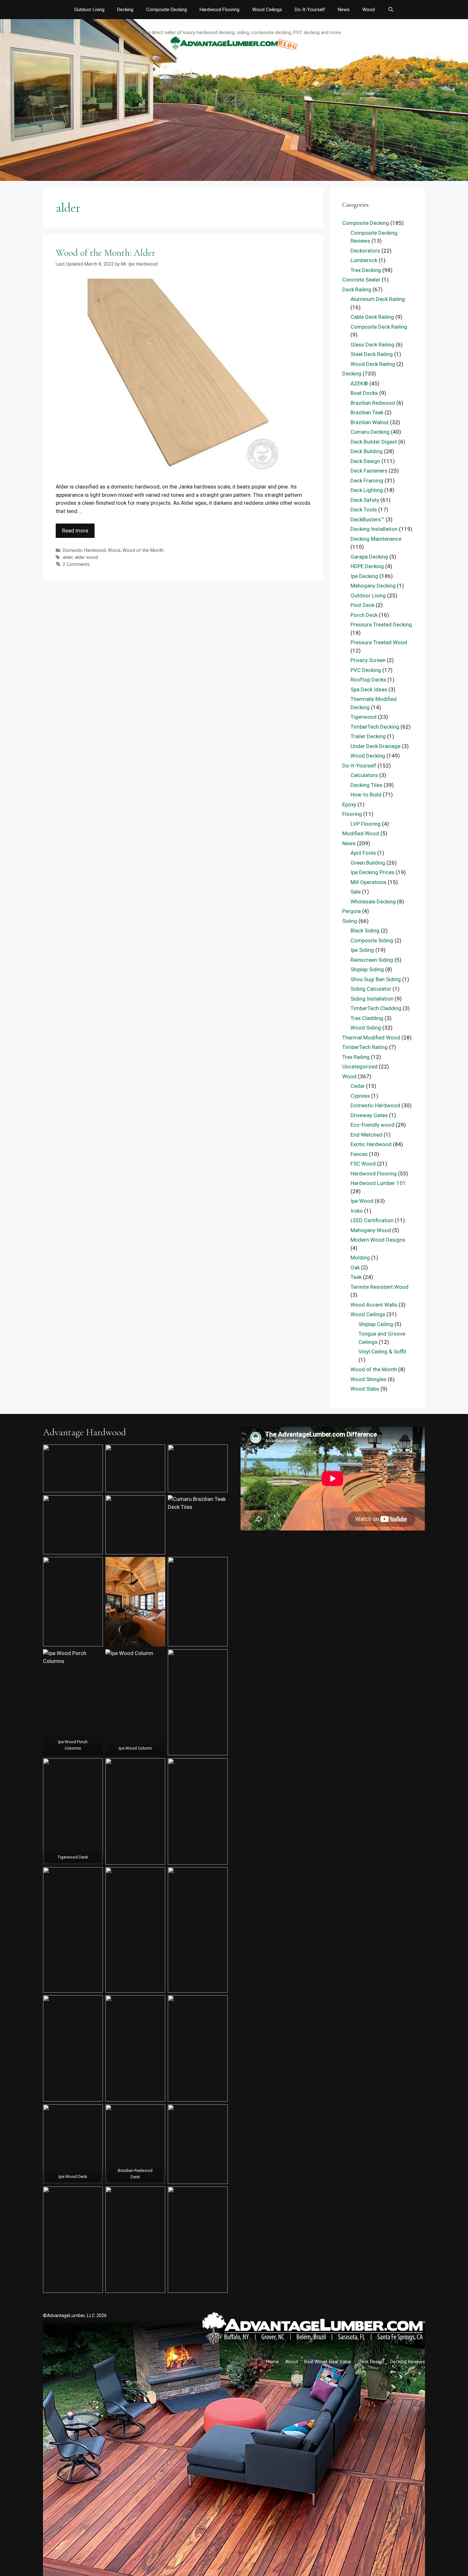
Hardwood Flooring (220, 10)
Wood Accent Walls (374, 1305)
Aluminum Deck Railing (378, 299)
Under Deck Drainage (376, 746)
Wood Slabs (365, 1389)
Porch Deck (364, 615)
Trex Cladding (367, 1018)
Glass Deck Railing (372, 345)
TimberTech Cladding (376, 1008)
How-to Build (366, 795)
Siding (350, 921)
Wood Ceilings (267, 10)
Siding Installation (372, 999)
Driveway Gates (369, 1115)
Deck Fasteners (369, 471)
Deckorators (365, 251)
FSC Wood (363, 1164)
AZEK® (359, 383)
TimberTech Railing (365, 1047)
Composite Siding (372, 940)
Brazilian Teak (367, 412)
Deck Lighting (367, 490)
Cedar (358, 1086)
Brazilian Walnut (370, 422)
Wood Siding (366, 1028)
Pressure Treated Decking (381, 624)
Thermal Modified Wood (371, 1038)
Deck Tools (364, 510)
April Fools (363, 853)
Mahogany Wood (371, 1230)
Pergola (351, 911)
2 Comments (76, 564)
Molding (360, 1258)
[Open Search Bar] (390, 10)
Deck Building (367, 451)
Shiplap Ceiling (376, 1324)
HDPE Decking (367, 566)
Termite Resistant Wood (379, 1287)
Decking (125, 10)
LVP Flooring (366, 824)
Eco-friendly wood (372, 1125)
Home (273, 2362)
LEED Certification (372, 1220)
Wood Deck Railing (373, 364)
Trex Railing (356, 1057)
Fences (359, 1154)
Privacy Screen (368, 660)
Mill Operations (369, 882)
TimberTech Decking (375, 727)
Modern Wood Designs (378, 1240)
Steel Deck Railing (372, 354)
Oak (355, 1267)
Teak (356, 1277)
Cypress (360, 1096)
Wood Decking (368, 756)
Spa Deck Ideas (369, 689)
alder (68, 557)
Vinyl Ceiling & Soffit (382, 1352)
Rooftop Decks (368, 680)
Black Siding (365, 931)
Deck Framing (367, 481)
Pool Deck (362, 605)
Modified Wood (361, 833)
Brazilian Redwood (373, 403)
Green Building (368, 863)
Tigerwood (364, 717)
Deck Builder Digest (374, 442)
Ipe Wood (362, 1201)
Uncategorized (360, 1067)
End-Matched (366, 1135)
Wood (369, 10)
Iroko (357, 1211)
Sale (356, 892)
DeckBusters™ (367, 519)
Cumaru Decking (370, 432)
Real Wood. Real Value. (328, 2362)
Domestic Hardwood (84, 550)
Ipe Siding (362, 950)
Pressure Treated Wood (379, 642)
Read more (75, 531)
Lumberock (364, 260)
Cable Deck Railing (372, 317)
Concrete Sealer (361, 280)
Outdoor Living (89, 10)
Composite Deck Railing (379, 327)
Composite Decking (167, 10)
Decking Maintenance (376, 539)
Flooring (352, 814)
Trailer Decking (368, 736)
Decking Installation (374, 529)
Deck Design (365, 461)
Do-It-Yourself (310, 10)
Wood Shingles (369, 1379)
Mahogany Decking (373, 586)
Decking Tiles (366, 785)
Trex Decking (366, 270)
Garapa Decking (369, 557)
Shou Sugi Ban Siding (376, 979)
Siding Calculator (371, 989)
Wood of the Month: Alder (105, 253)
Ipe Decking (364, 576)
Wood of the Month (143, 550)
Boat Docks (364, 393)
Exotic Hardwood (371, 1144)
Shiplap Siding (367, 969)
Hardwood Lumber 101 (378, 1183)
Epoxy (349, 804)
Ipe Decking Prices (372, 872)
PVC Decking (366, 670)
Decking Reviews (408, 2362)
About (292, 2362)
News (344, 10)
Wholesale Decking (373, 902)
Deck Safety (365, 500)
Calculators (364, 775)
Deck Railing (357, 289)
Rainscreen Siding (372, 960)
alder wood (86, 557)
